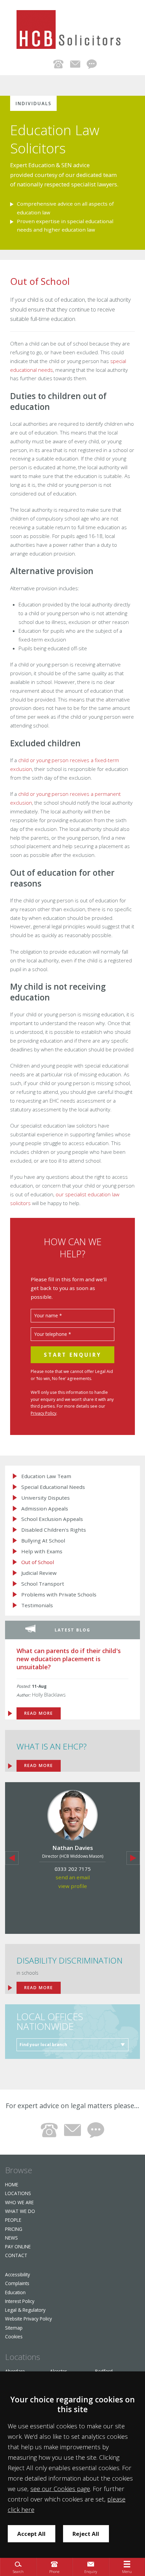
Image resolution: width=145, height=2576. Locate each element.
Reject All (86, 2534)
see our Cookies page (60, 2489)
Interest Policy (20, 2301)
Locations (18, 2193)
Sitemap (14, 2328)
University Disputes (46, 1498)
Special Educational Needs (53, 1487)
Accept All (31, 2534)
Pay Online (18, 2246)
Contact (16, 2255)
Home (12, 2184)
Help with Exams (42, 1551)
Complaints (17, 2283)
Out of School (38, 1562)
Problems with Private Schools (59, 1595)
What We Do (20, 2211)
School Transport (43, 1584)
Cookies (14, 2337)
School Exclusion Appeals (52, 1519)
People (13, 2220)
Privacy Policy (43, 1413)
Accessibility (18, 2274)
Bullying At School (43, 1541)
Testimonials (37, 1605)
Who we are (19, 2202)
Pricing (14, 2229)
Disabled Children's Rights (54, 1530)
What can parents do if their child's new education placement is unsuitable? (69, 1659)
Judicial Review (39, 1573)
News (11, 2238)
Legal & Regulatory (25, 2310)
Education (15, 2292)
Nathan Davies (73, 1848)
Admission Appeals (45, 1509)
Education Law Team (46, 1476)
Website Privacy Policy (28, 2319)
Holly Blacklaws (49, 1695)
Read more (39, 1988)
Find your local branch (43, 2045)
